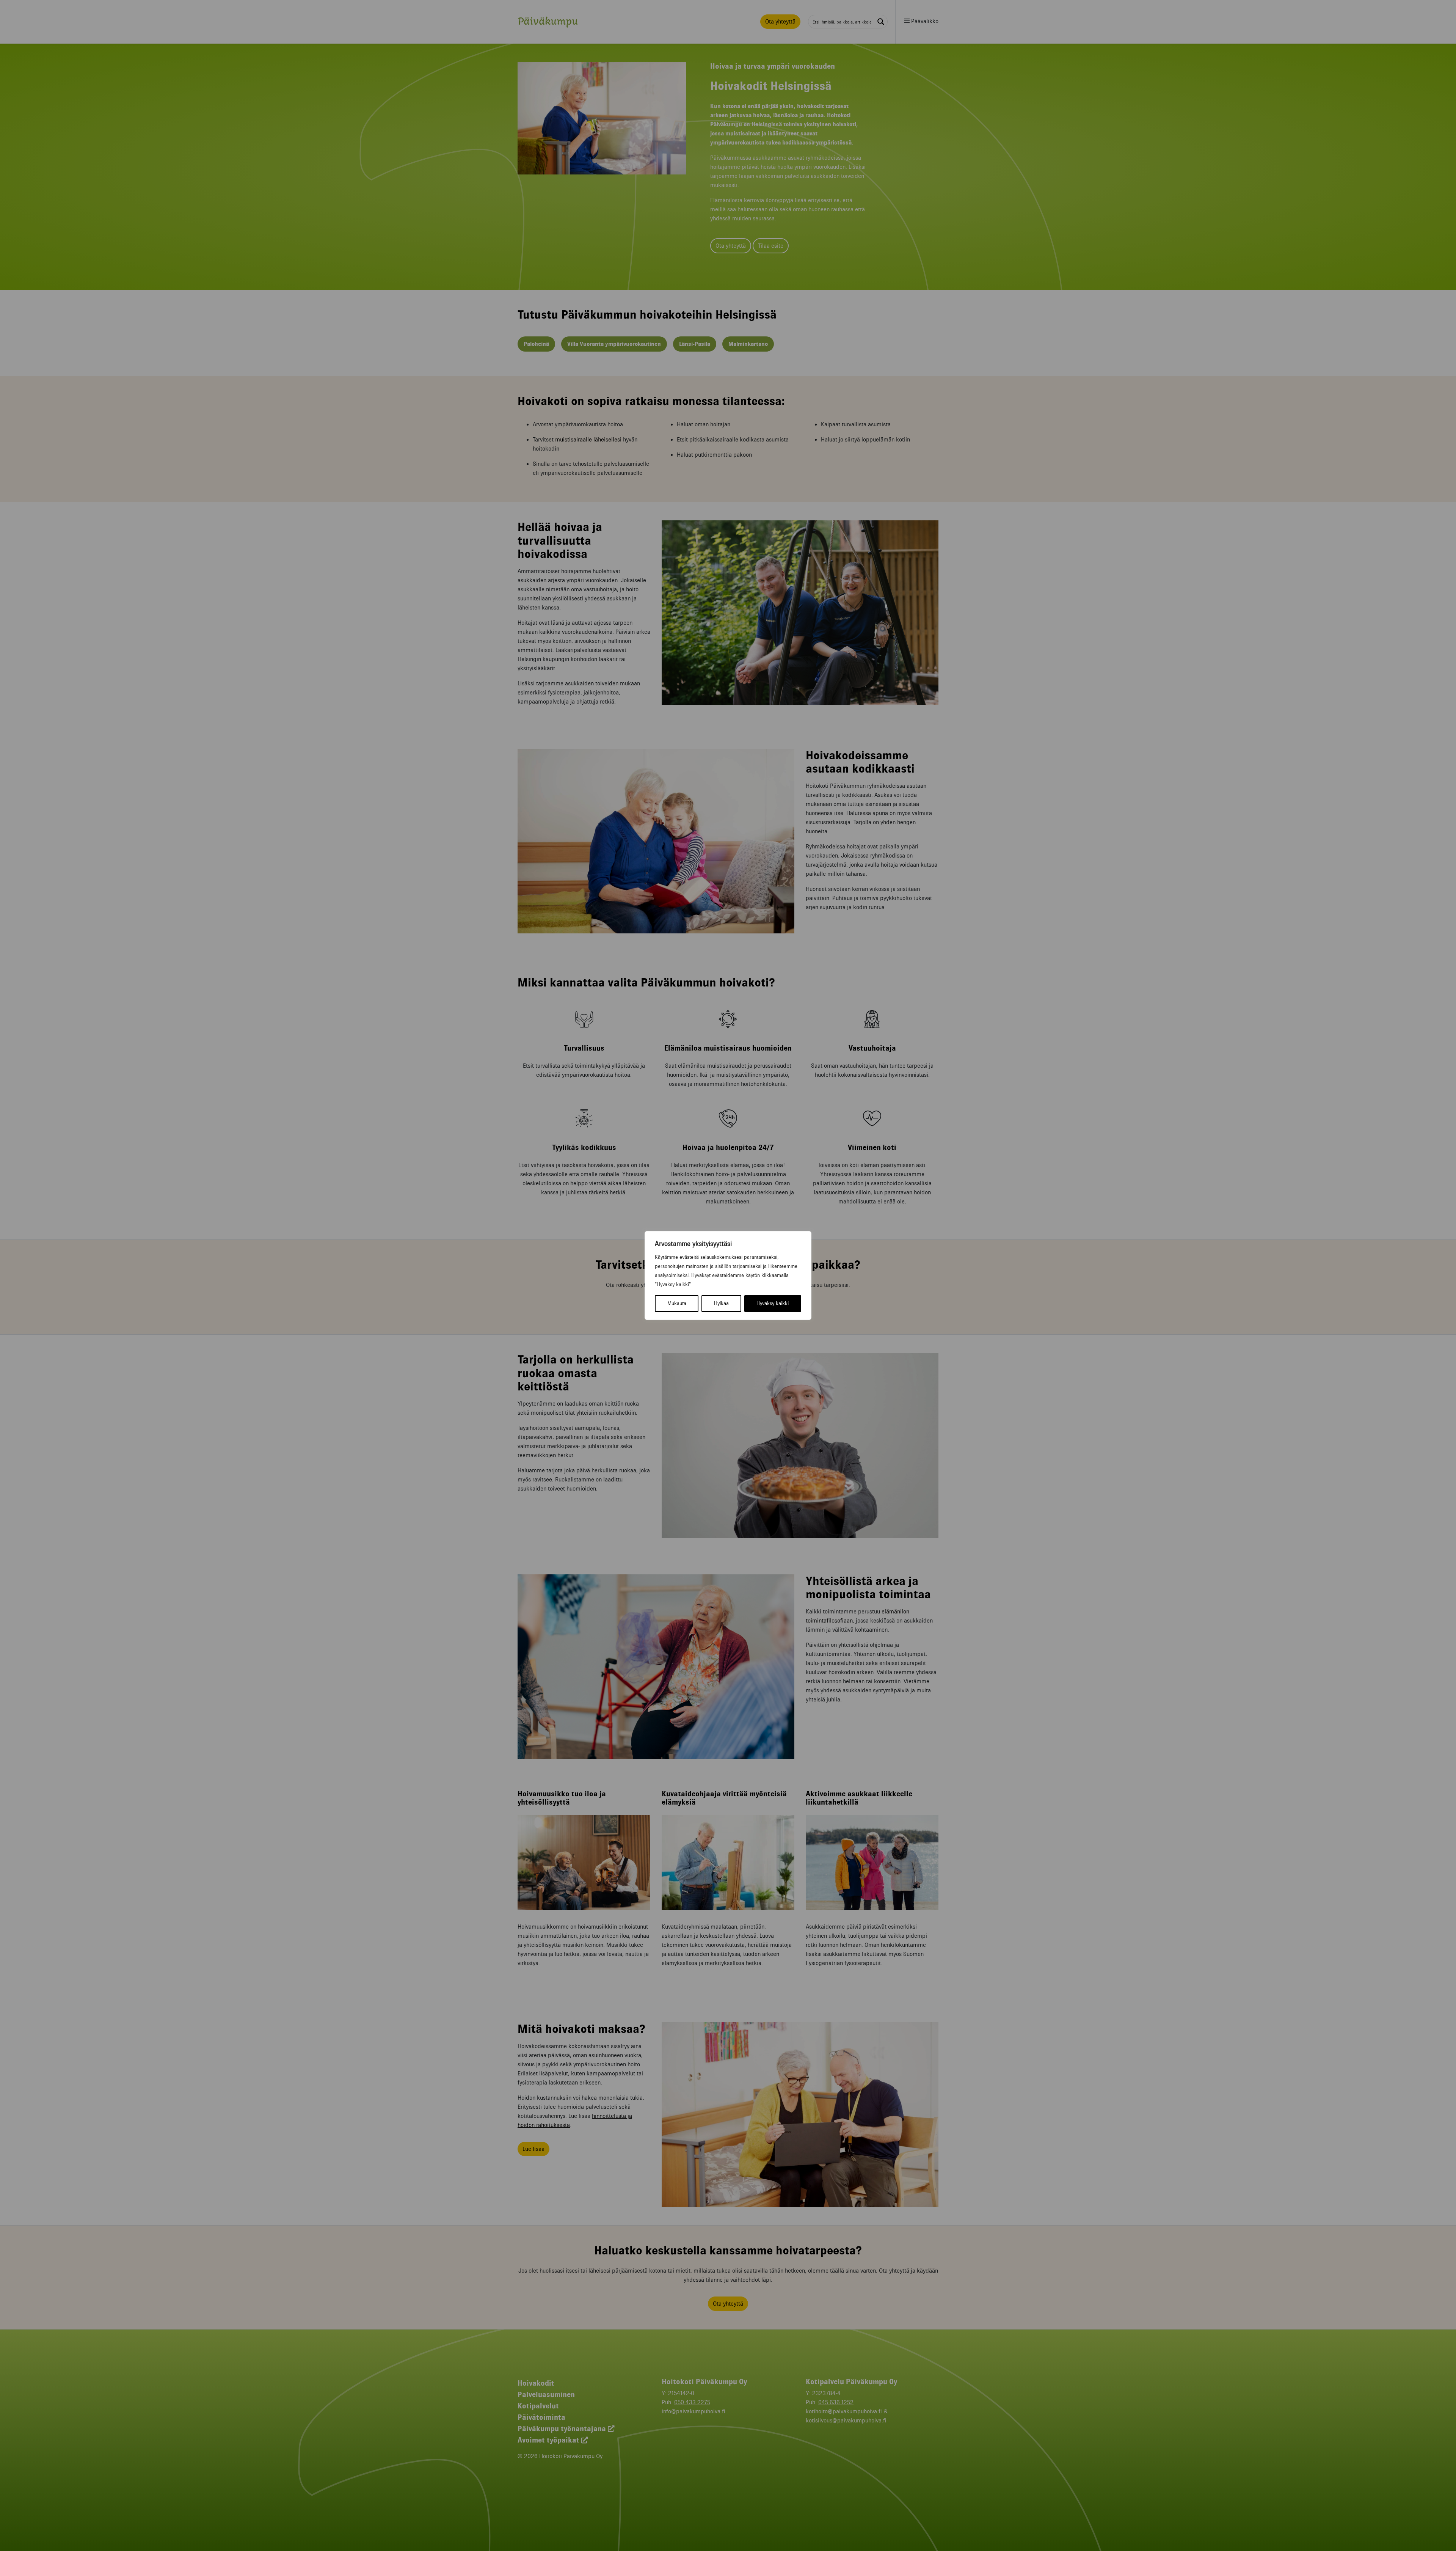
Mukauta (677, 1303)
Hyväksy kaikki (773, 1303)
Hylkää (721, 1303)
